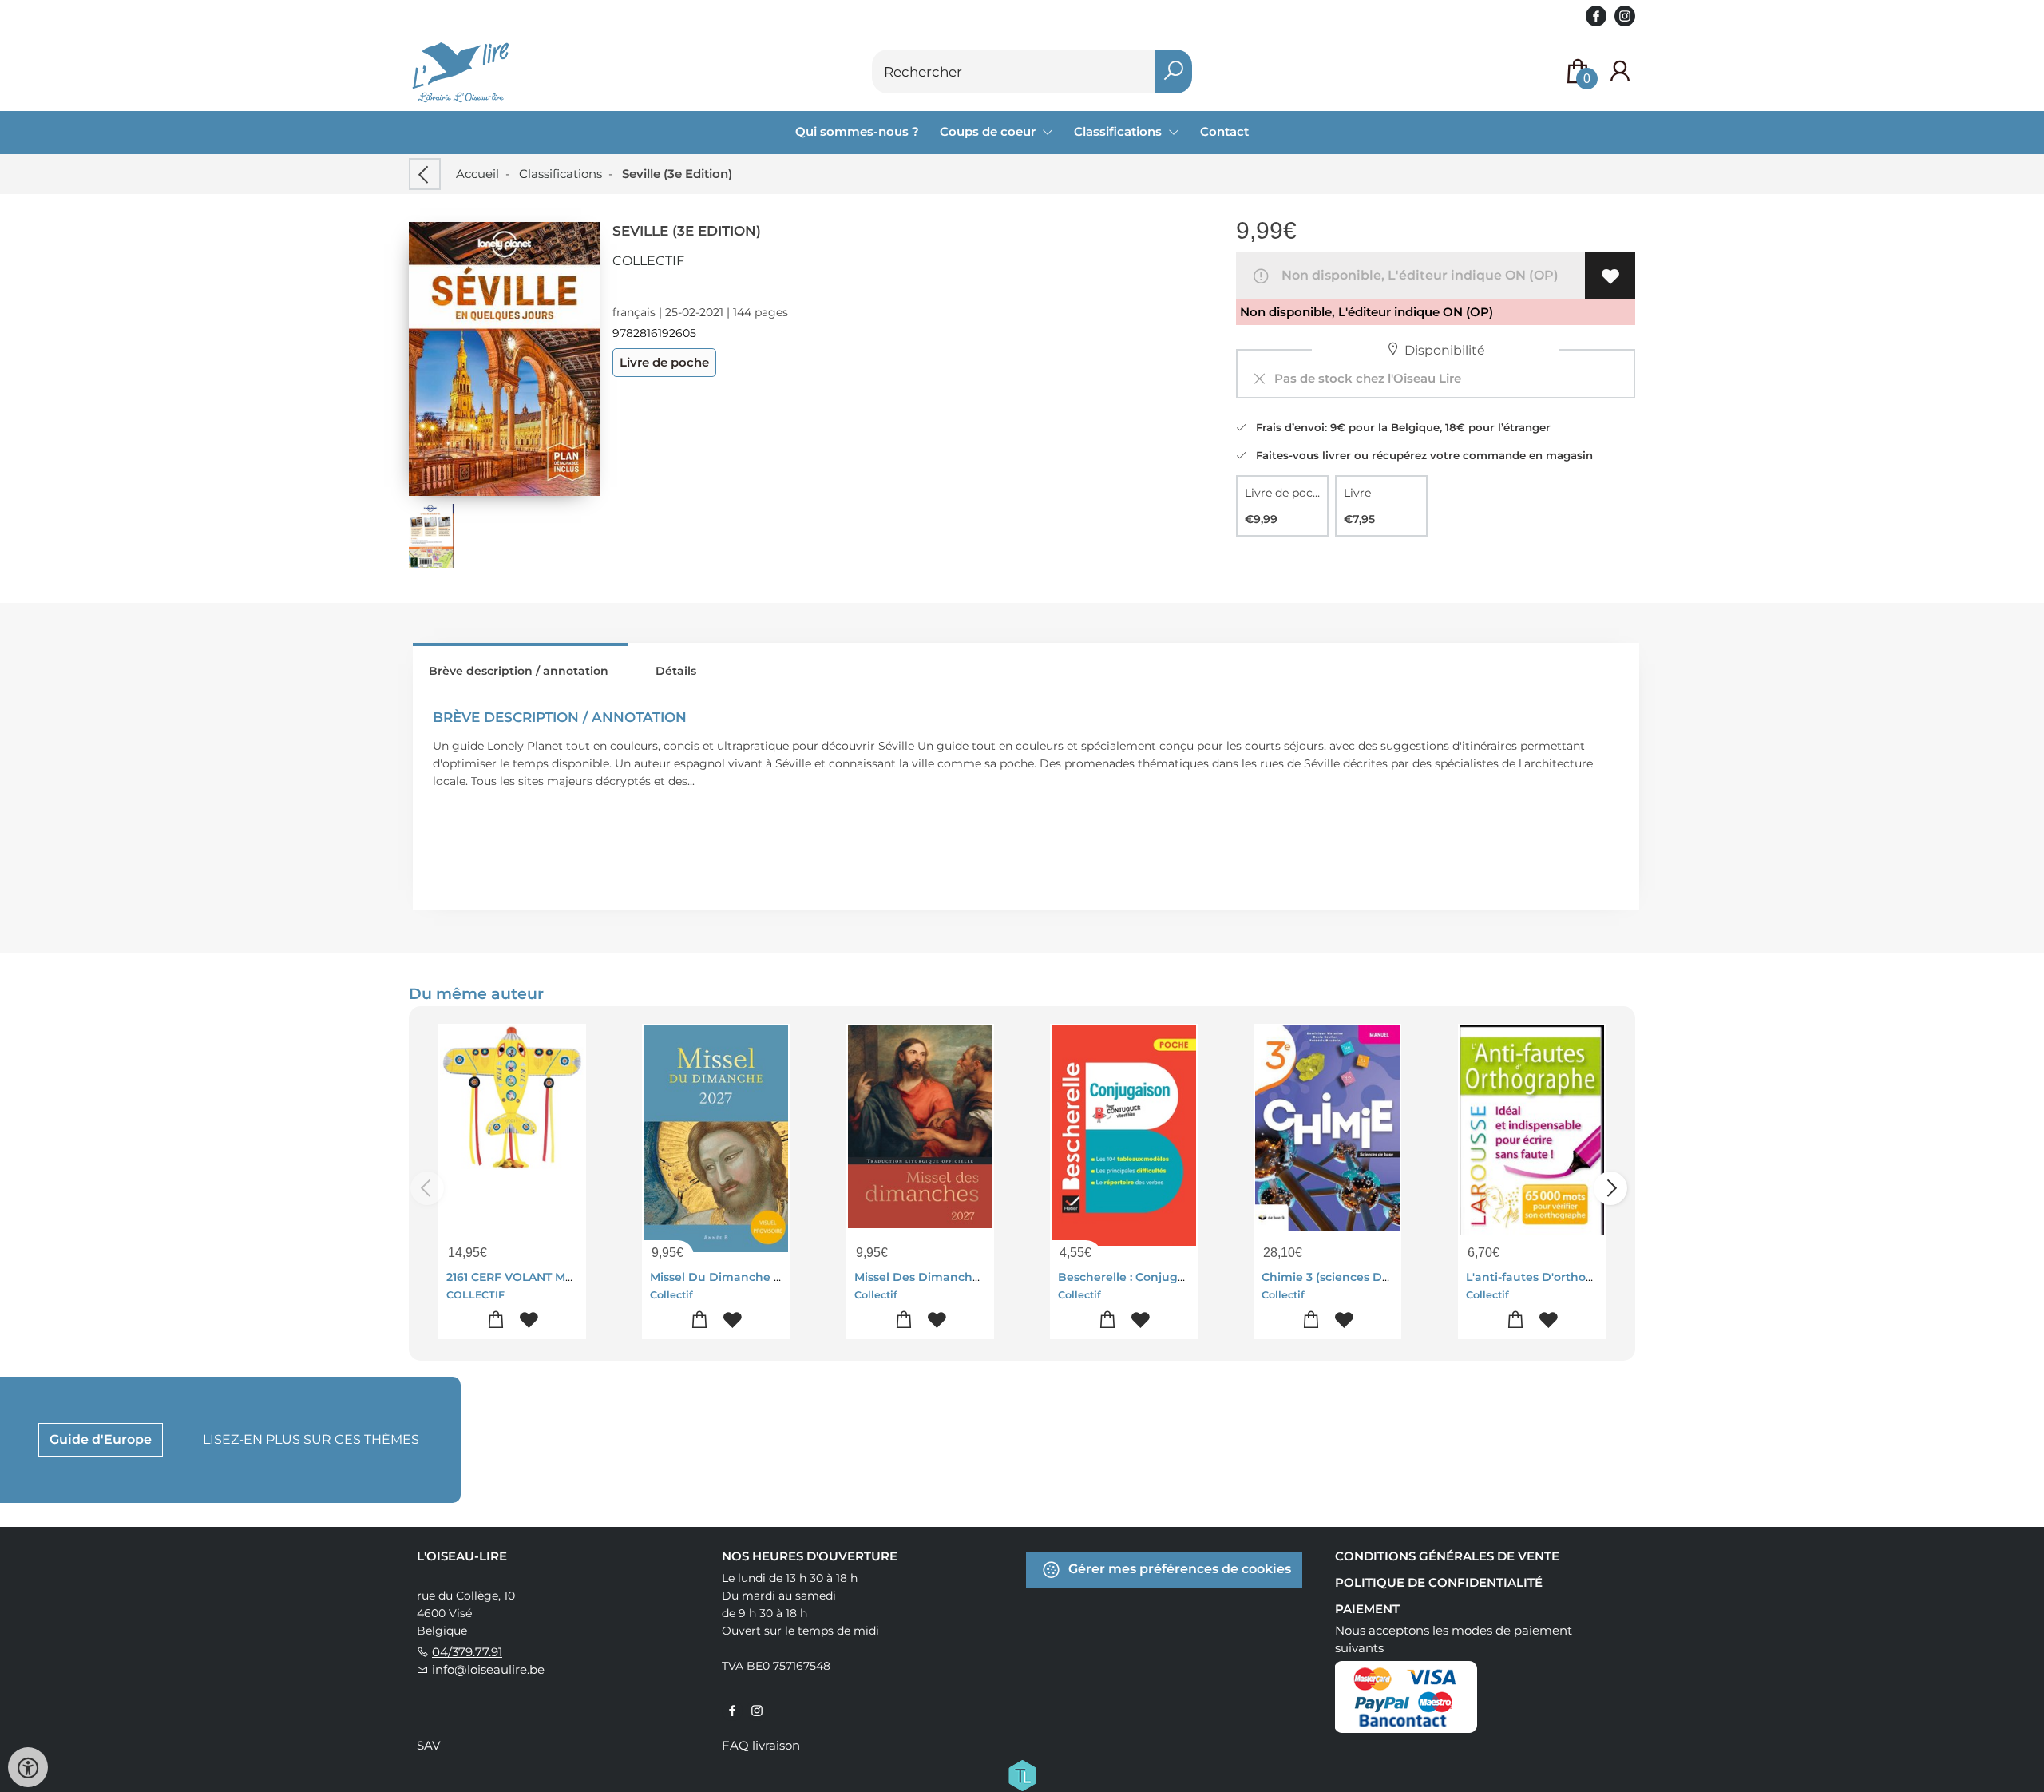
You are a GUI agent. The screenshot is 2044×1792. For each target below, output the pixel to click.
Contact (1224, 131)
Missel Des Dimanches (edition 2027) (961, 1277)
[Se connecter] (1620, 71)
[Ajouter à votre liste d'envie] (1610, 276)
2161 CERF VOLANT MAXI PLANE (536, 1277)
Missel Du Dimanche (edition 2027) (752, 1277)
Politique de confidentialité (1439, 1582)
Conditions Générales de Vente (1447, 1556)
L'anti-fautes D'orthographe (1547, 1277)
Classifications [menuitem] (1119, 131)
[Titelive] (1022, 1774)
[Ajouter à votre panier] (496, 1320)
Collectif (648, 261)
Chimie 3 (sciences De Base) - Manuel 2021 (1384, 1277)
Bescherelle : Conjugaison (1133, 1277)
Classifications (561, 174)
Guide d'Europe (101, 1439)
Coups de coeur (989, 131)
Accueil (477, 174)
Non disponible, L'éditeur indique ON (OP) (1417, 275)
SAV (428, 1745)
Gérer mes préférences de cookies (1178, 1569)
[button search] (1173, 71)
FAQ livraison (761, 1745)
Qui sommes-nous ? (857, 131)
